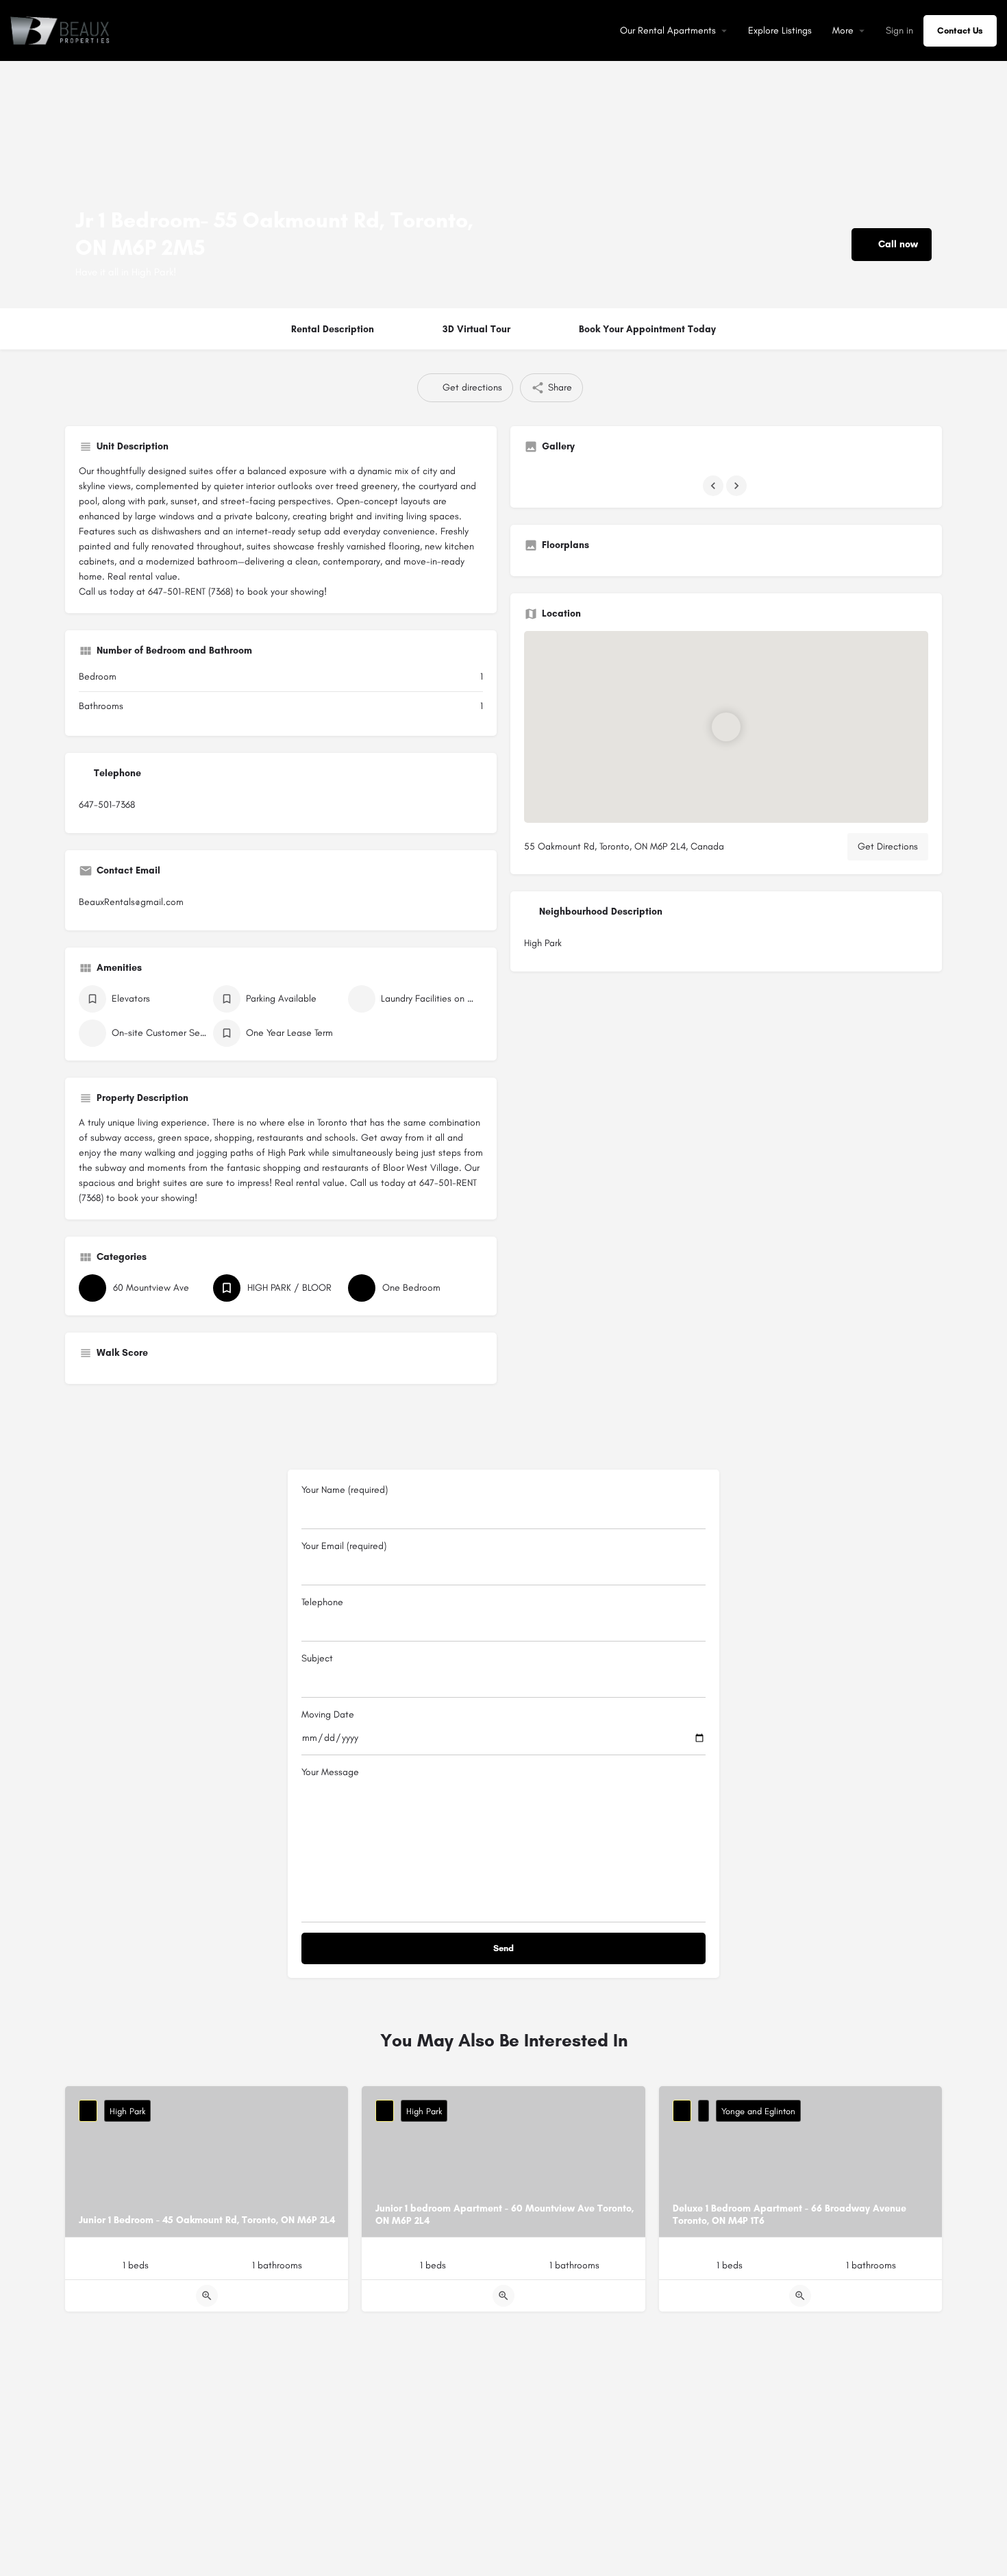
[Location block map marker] (726, 727)
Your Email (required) (344, 1546)
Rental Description (333, 329)
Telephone (322, 1602)
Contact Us (960, 30)
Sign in (899, 30)
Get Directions (888, 846)
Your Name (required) (345, 1490)
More (843, 30)
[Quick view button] (207, 2296)
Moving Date (328, 1714)
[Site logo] (62, 30)
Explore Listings (780, 30)
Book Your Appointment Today (647, 329)
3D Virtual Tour (476, 329)
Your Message (330, 1772)
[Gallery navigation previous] (714, 486)
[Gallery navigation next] (738, 486)
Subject (317, 1658)
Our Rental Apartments (668, 30)
